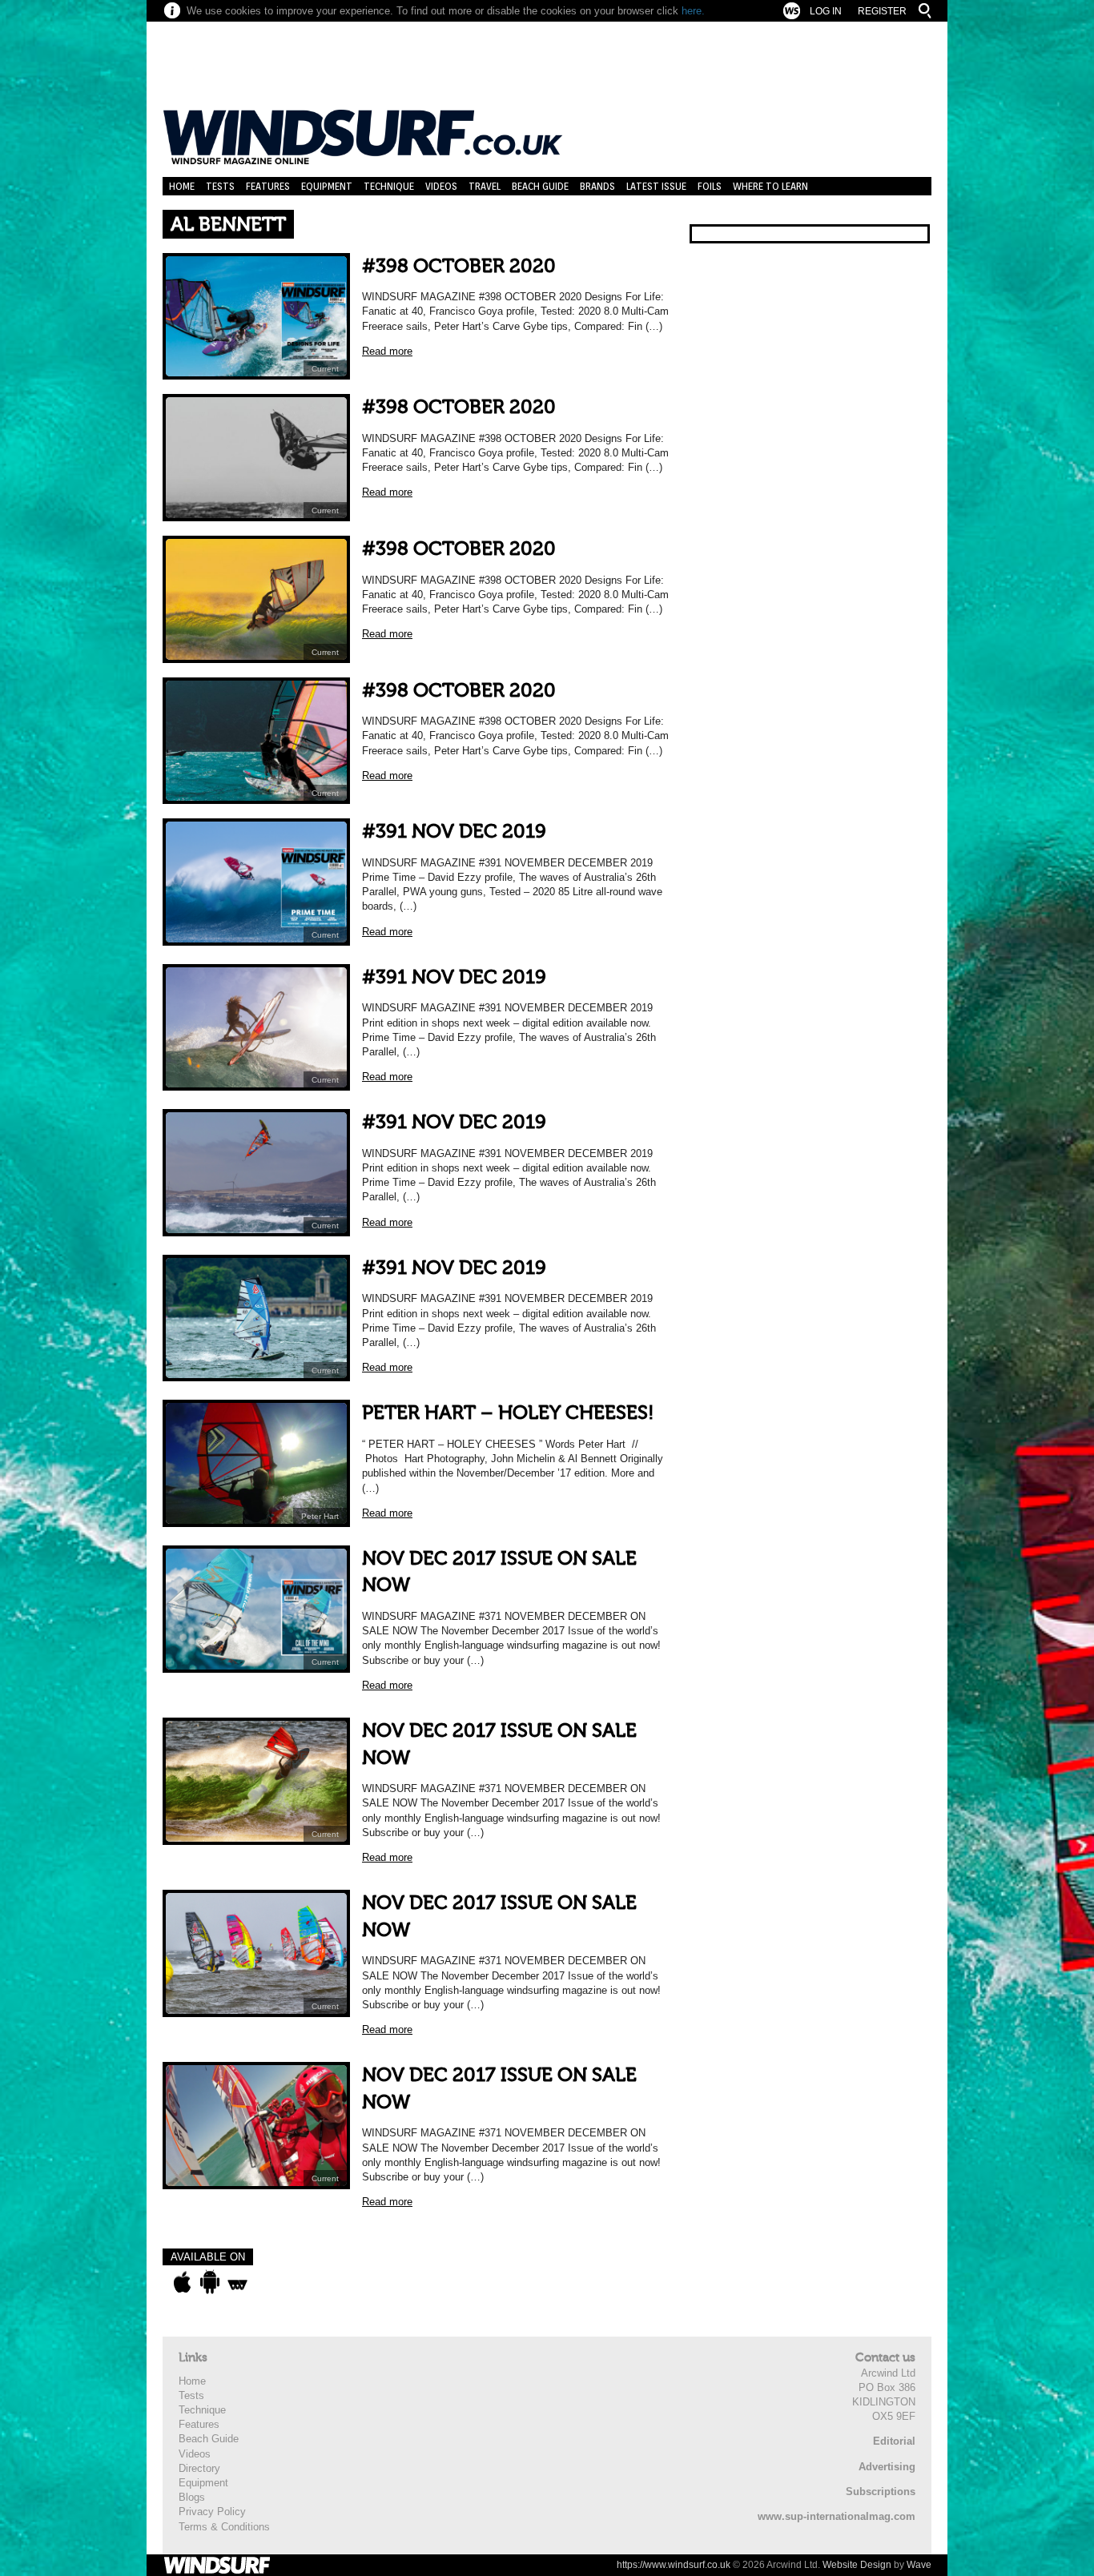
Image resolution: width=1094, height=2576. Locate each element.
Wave (919, 2565)
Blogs (192, 2497)
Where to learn (770, 186)
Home (182, 186)
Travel (485, 186)
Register (882, 11)
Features (268, 186)
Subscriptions (881, 2492)
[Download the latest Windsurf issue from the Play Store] (209, 2282)
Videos (441, 186)
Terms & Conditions (224, 2527)
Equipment (327, 186)
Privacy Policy (212, 2512)
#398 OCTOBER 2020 (459, 266)
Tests (220, 186)
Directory (199, 2468)
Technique (389, 186)
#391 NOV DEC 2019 (454, 832)
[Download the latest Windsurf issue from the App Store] (182, 2282)
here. (693, 11)
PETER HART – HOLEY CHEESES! (508, 1413)
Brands (597, 186)
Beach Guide (540, 186)
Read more (387, 351)
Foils (710, 186)
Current (325, 369)
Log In (826, 11)
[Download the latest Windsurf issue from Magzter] (237, 2282)
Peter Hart (320, 1516)
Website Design (857, 2565)
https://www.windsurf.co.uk (674, 2565)
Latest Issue (656, 186)
